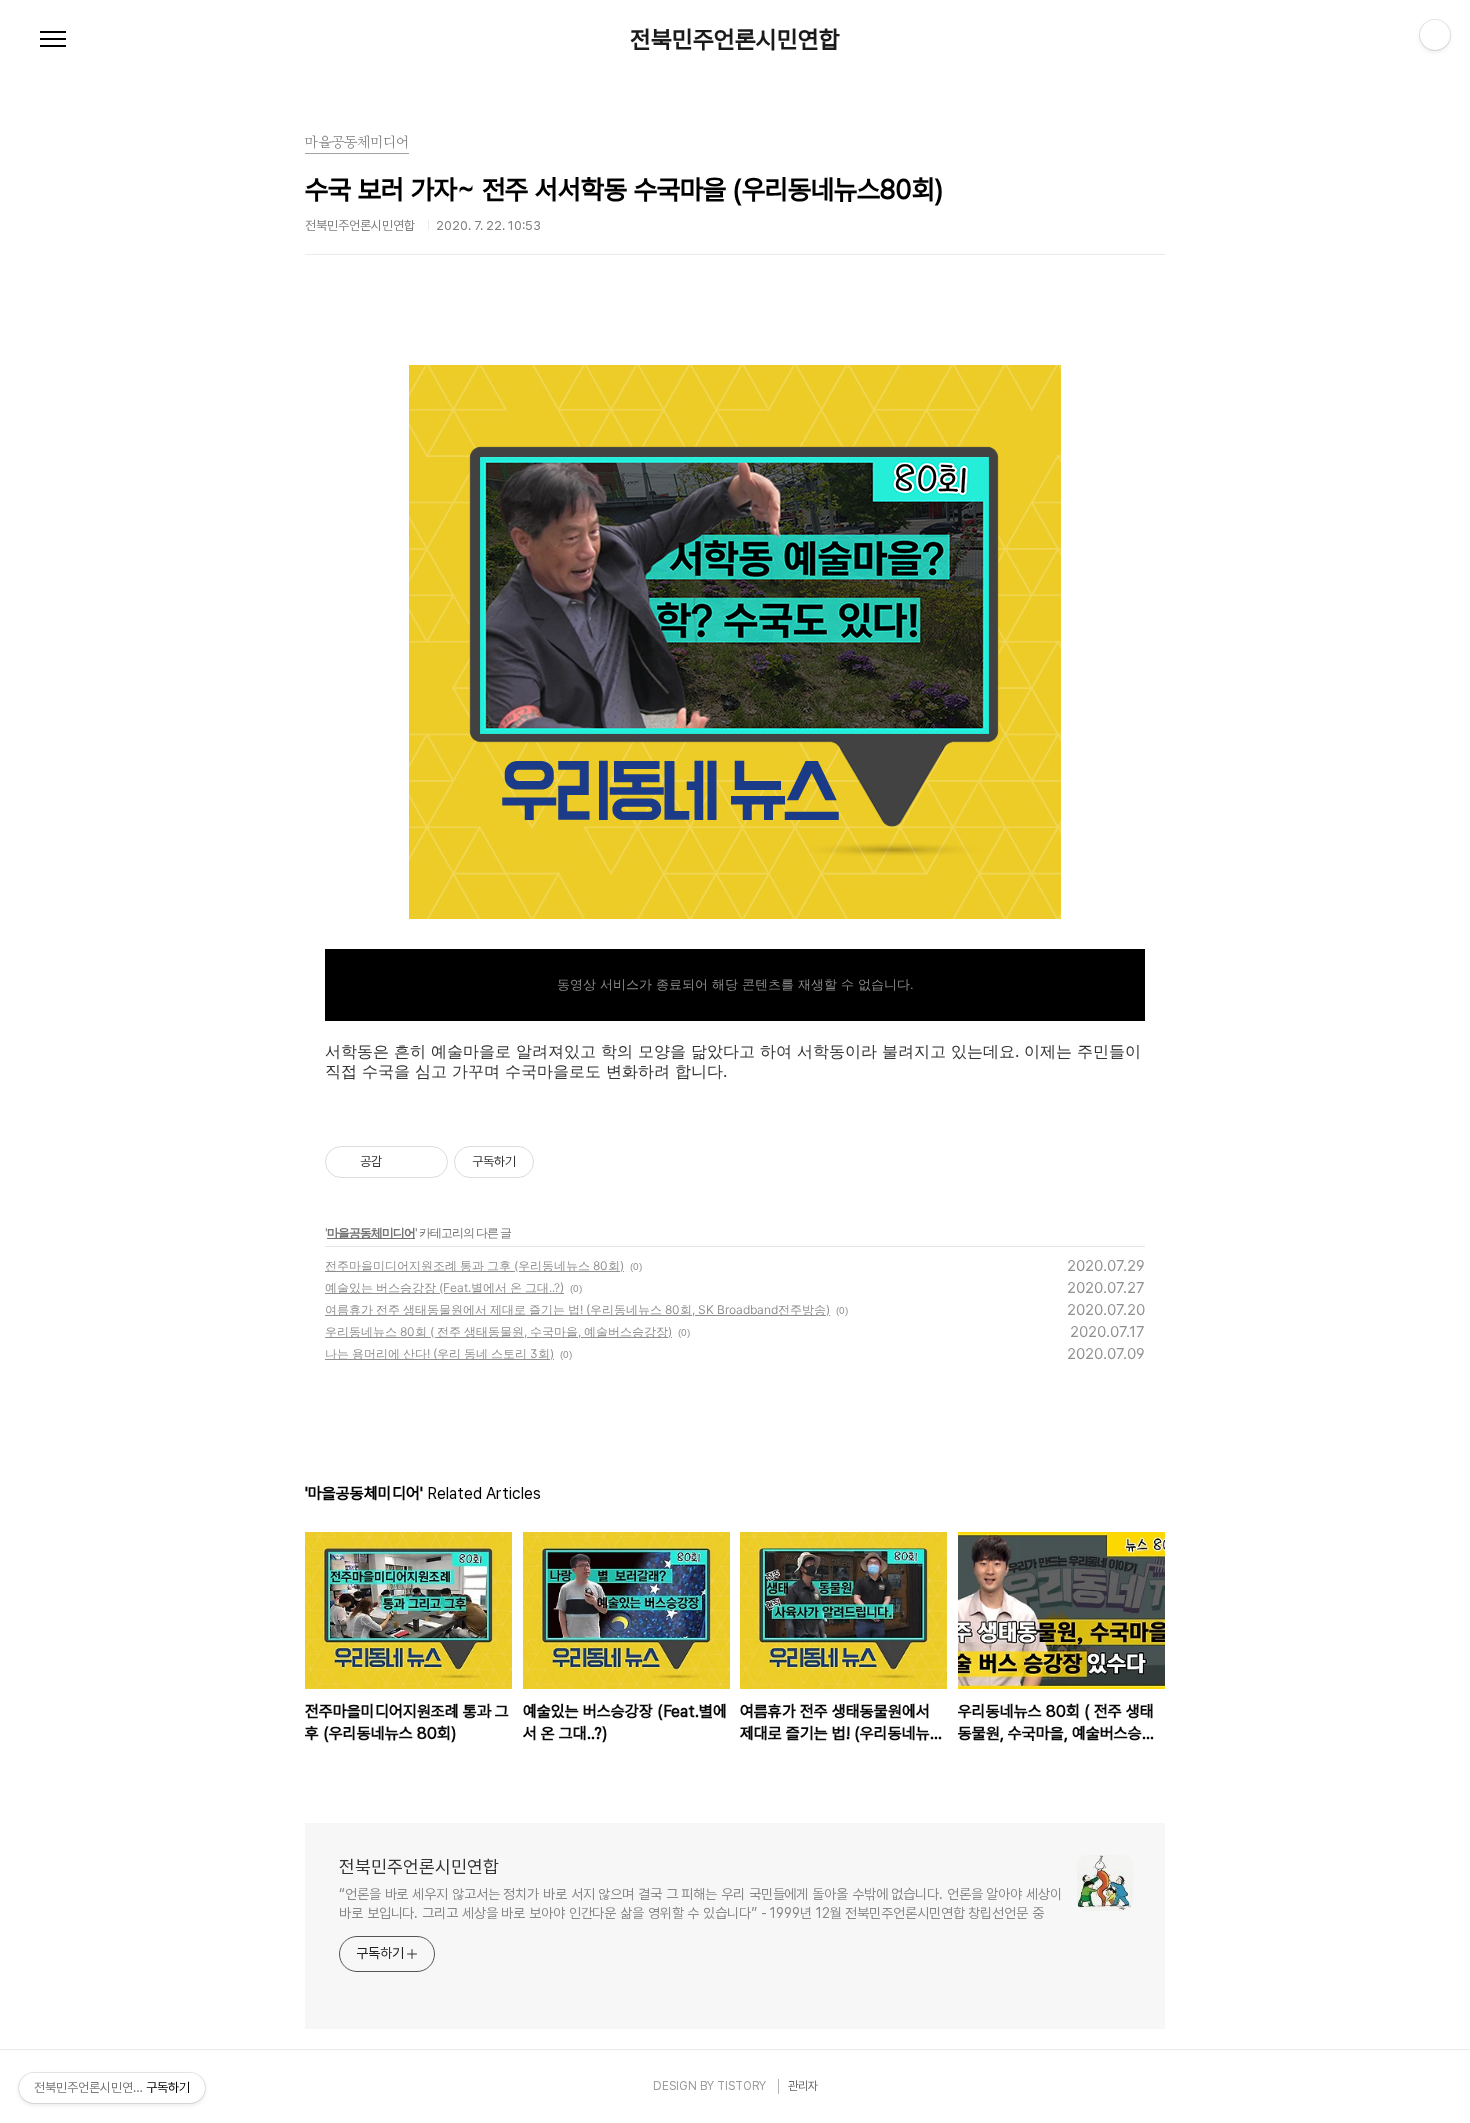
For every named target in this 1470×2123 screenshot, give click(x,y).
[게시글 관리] (425, 1162)
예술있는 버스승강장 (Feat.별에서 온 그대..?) (444, 1287)
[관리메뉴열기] (1435, 35)
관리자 (803, 2086)
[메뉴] (53, 40)
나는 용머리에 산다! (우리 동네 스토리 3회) (439, 1353)
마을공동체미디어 (371, 1232)
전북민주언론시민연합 (735, 40)
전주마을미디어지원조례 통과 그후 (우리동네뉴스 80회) (474, 1265)
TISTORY (741, 2086)
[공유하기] (400, 1162)
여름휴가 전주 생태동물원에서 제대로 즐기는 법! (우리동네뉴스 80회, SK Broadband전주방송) (577, 1309)
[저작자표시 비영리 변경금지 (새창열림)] (561, 1162)
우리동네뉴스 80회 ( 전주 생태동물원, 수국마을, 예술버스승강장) (498, 1331)
